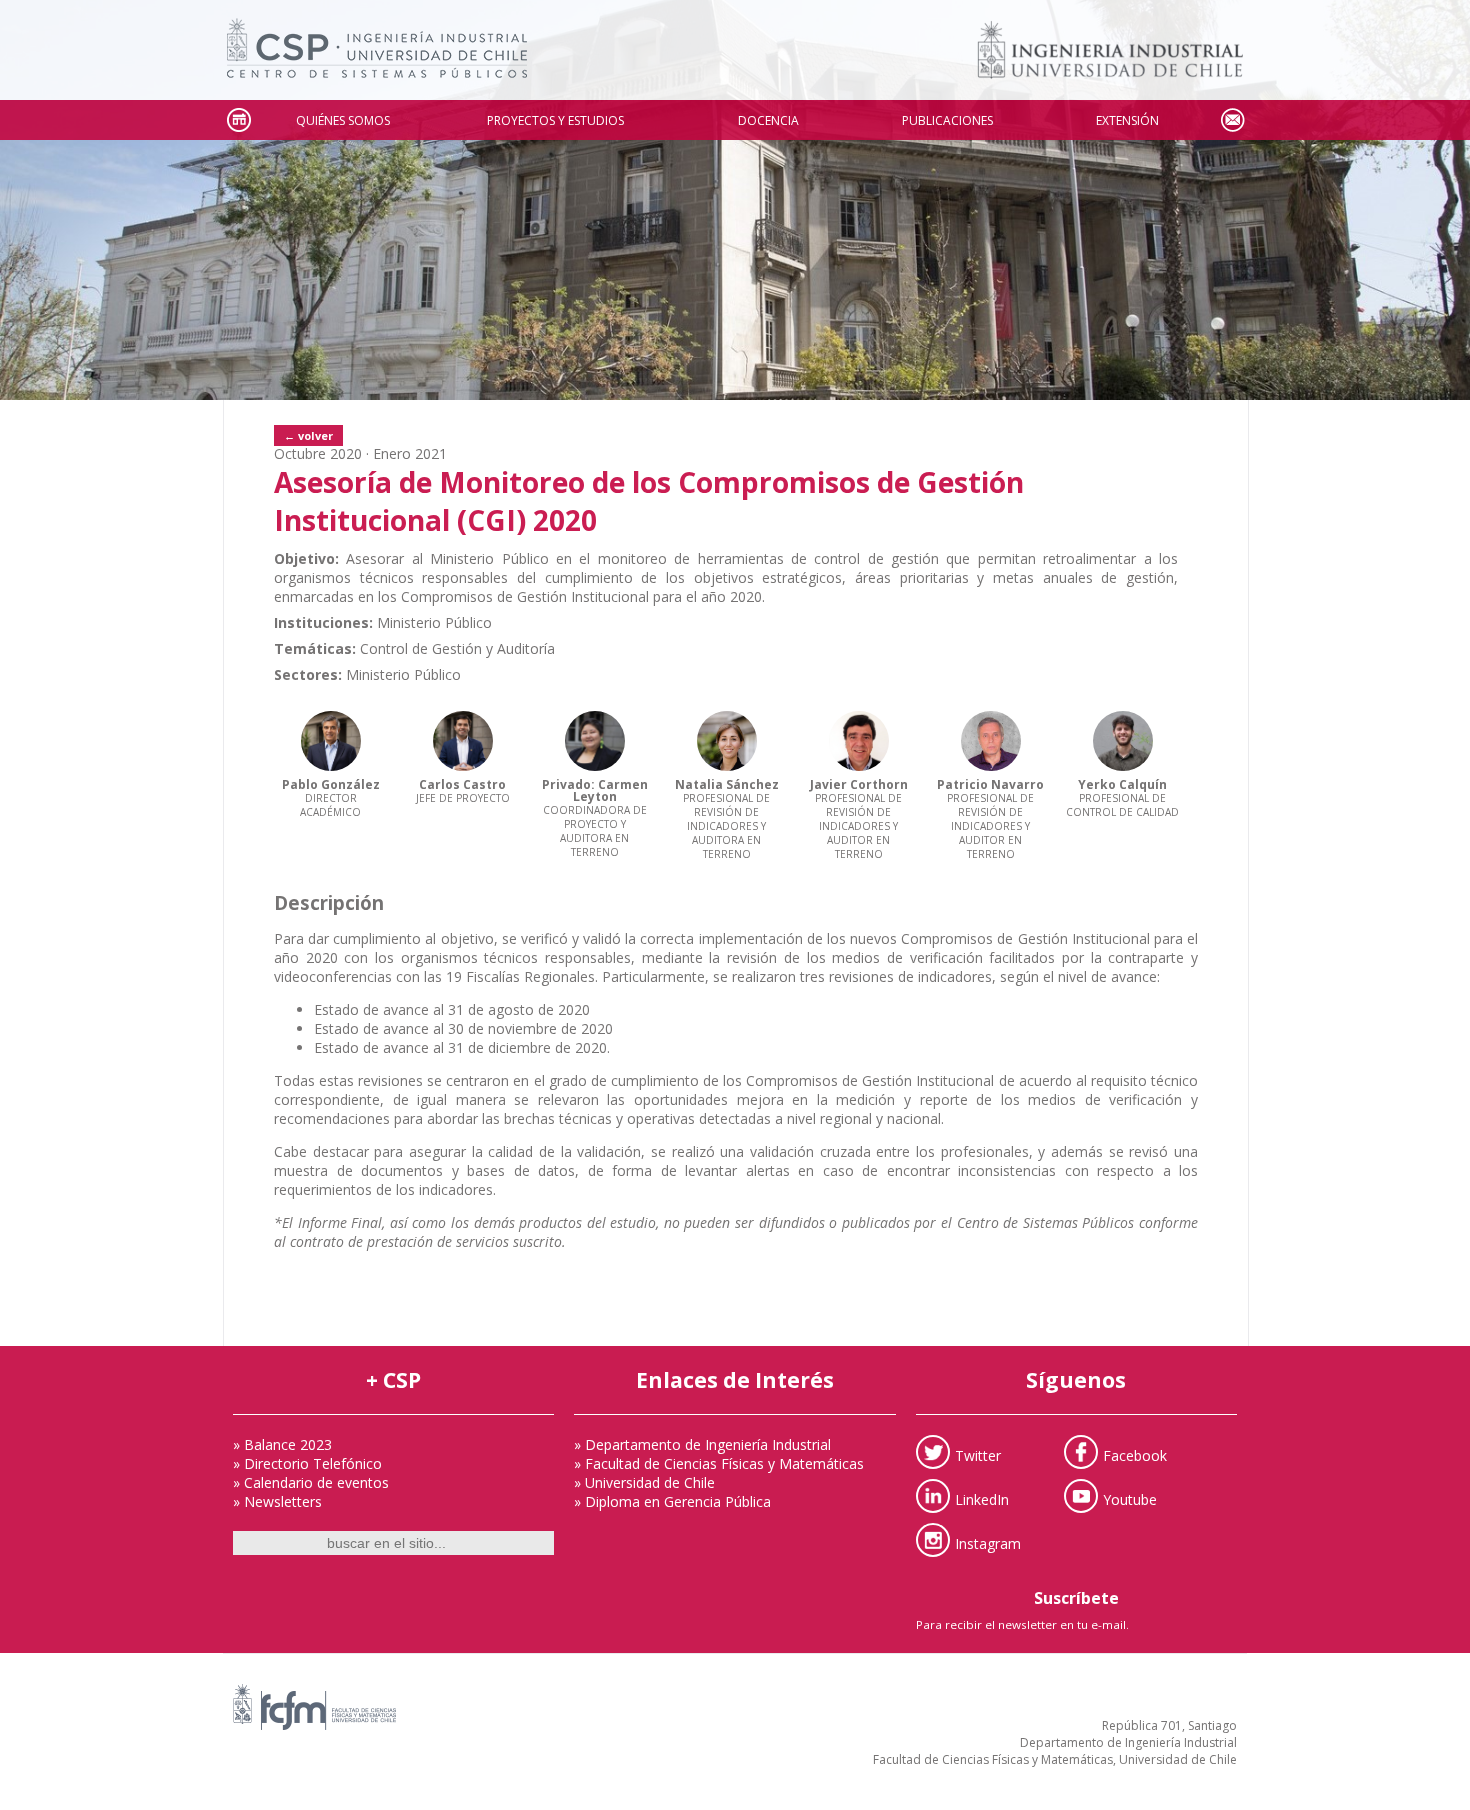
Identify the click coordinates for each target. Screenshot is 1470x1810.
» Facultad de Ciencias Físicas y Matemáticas (719, 1463)
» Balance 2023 (282, 1444)
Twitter (978, 1455)
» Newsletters (277, 1501)
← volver (308, 435)
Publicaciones (947, 120)
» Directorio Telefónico (307, 1463)
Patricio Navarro (990, 784)
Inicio (238, 120)
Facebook (1135, 1455)
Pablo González (331, 784)
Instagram (988, 1543)
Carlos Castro (462, 784)
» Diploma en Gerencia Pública (672, 1501)
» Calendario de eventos (311, 1482)
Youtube (1130, 1499)
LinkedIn (982, 1499)
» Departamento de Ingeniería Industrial (702, 1444)
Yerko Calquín (1122, 784)
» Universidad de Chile (644, 1482)
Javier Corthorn (859, 784)
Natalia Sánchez (727, 784)
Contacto (1232, 120)
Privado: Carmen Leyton (595, 790)
